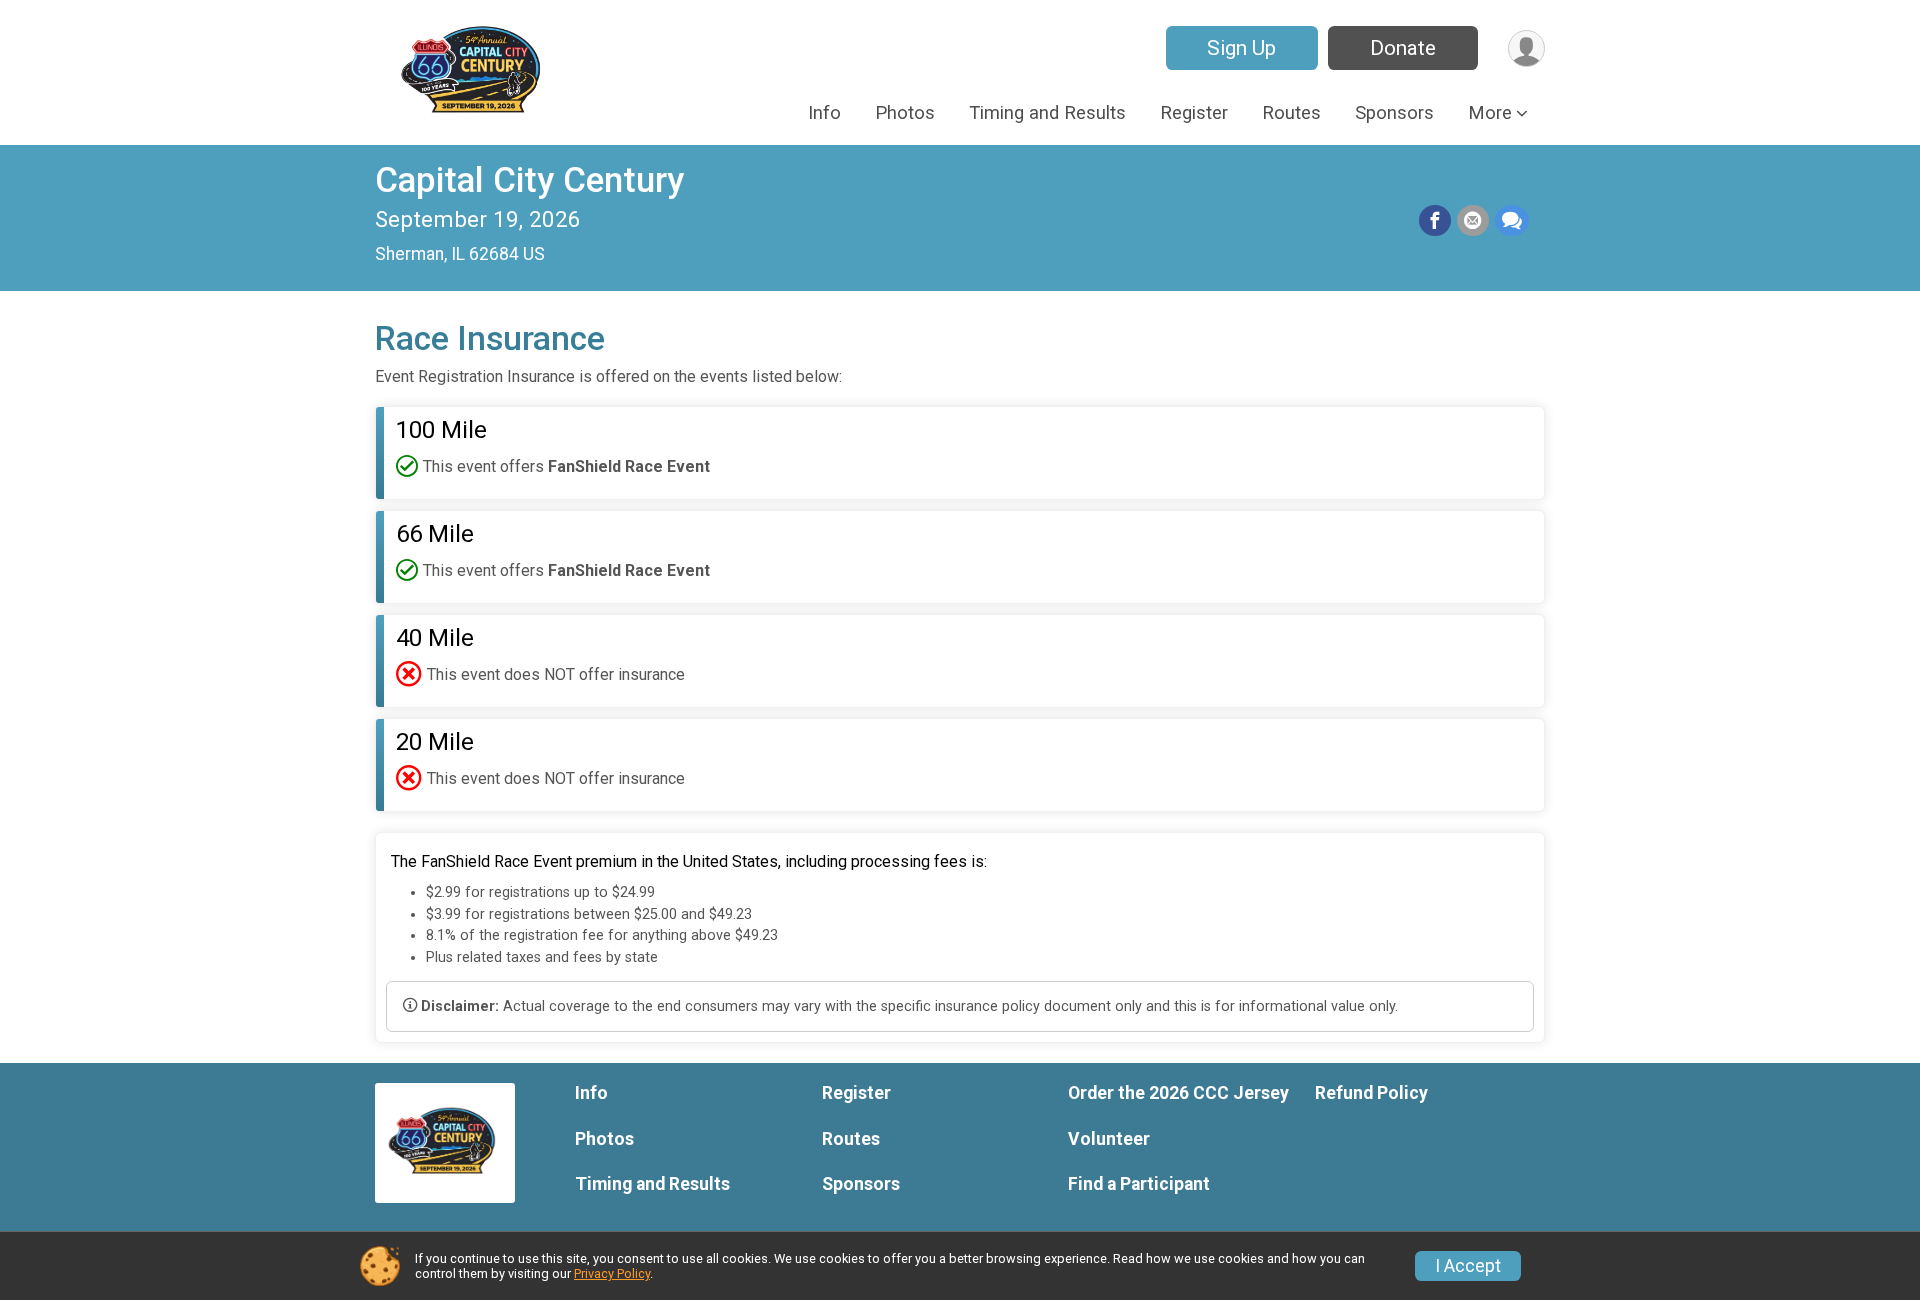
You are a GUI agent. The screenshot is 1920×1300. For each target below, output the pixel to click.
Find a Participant (1139, 1184)
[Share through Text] (1512, 221)
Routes (1291, 112)
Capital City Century (529, 180)
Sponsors (1394, 112)
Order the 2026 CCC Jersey (1178, 1093)
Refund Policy (1371, 1093)
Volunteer (1109, 1139)
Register (1194, 112)
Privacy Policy (612, 1273)
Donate (1403, 48)
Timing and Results (1047, 112)
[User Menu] (1526, 48)
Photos (905, 112)
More (1490, 112)
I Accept (1468, 1266)
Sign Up (1241, 48)
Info (824, 112)
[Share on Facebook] (1435, 221)
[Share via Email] (1473, 221)
